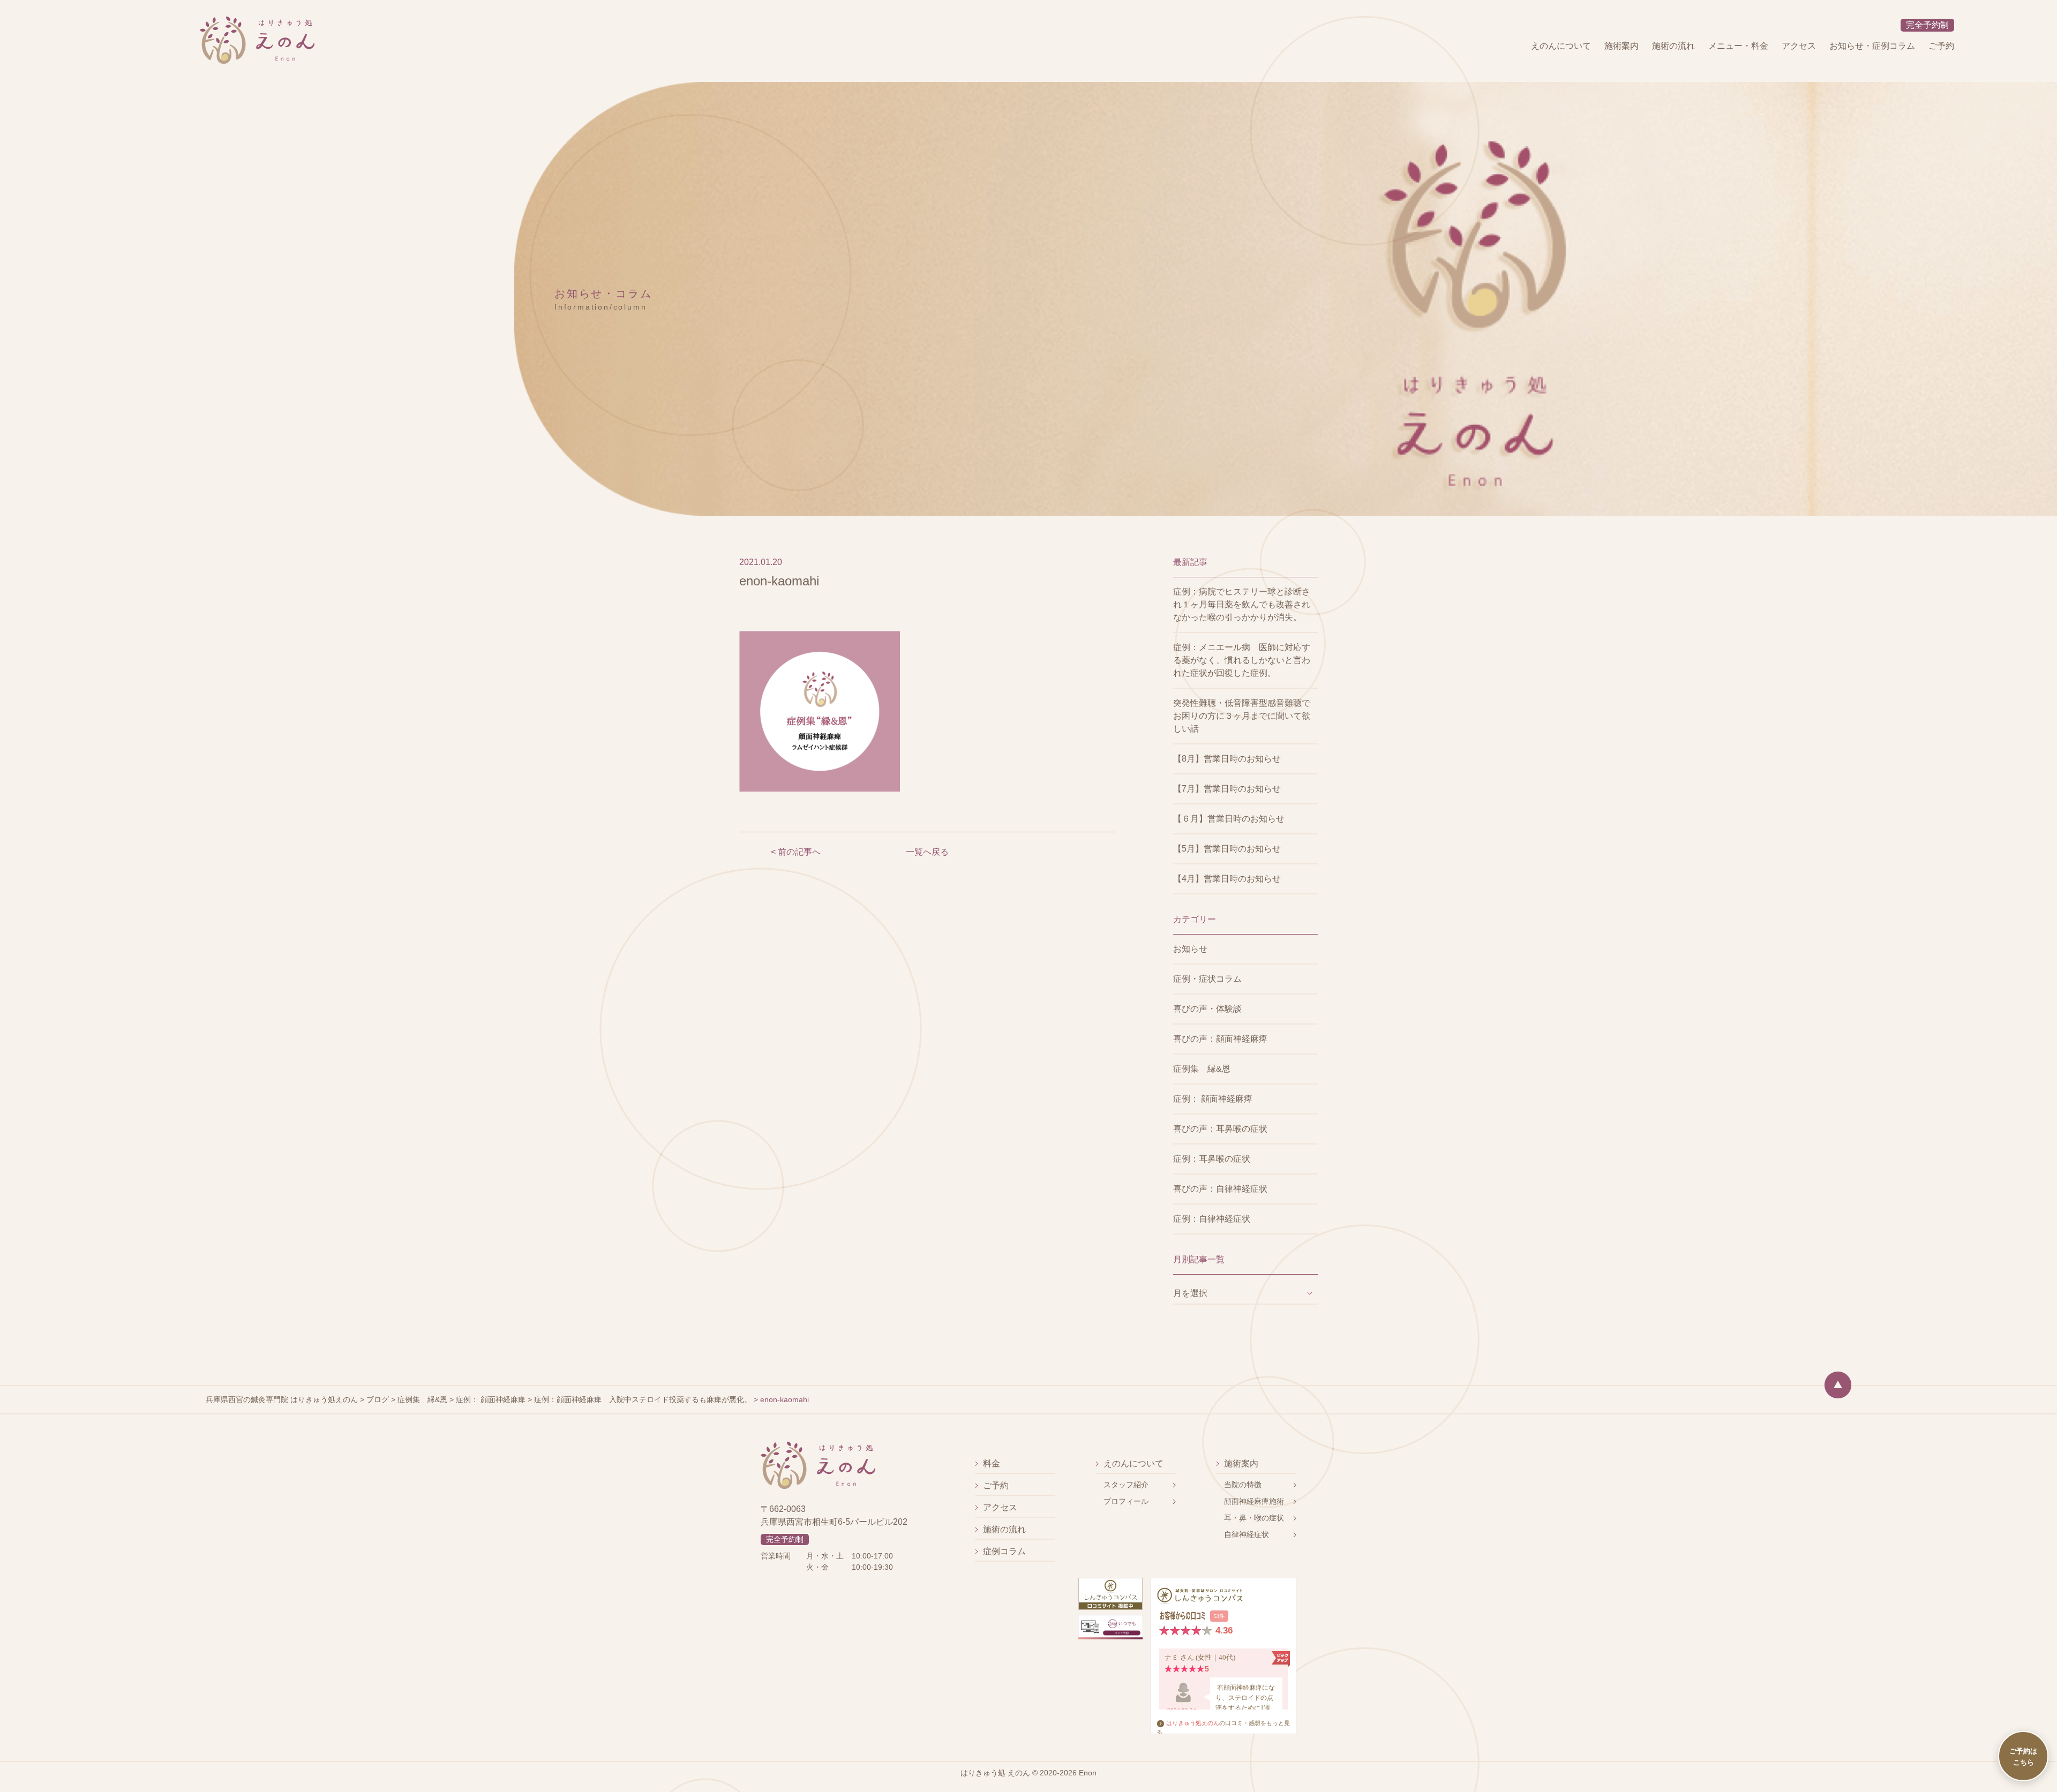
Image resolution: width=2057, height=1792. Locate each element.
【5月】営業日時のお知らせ (1227, 849)
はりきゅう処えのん (1193, 1723)
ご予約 (1941, 46)
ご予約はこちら (2023, 1756)
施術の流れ (1673, 46)
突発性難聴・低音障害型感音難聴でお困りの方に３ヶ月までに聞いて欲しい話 (1242, 716)
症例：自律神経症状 (1212, 1219)
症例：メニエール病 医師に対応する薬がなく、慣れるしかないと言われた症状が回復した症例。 (1242, 660)
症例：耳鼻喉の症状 (1212, 1159)
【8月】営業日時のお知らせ (1227, 759)
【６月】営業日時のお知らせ (1229, 819)
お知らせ (1190, 949)
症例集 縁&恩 (1202, 1069)
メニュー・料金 (1738, 46)
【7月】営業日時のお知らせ (1227, 789)
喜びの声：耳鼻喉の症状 (1220, 1129)
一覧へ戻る (927, 852)
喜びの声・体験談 (1207, 1009)
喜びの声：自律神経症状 (1220, 1189)
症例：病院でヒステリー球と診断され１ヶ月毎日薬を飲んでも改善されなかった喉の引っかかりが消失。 (1242, 604)
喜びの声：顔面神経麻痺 (1220, 1039)
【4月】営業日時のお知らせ (1227, 879)
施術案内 (1621, 46)
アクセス (1799, 46)
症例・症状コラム (1207, 979)
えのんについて (1561, 46)
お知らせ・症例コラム (1872, 46)
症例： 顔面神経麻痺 (1213, 1099)
